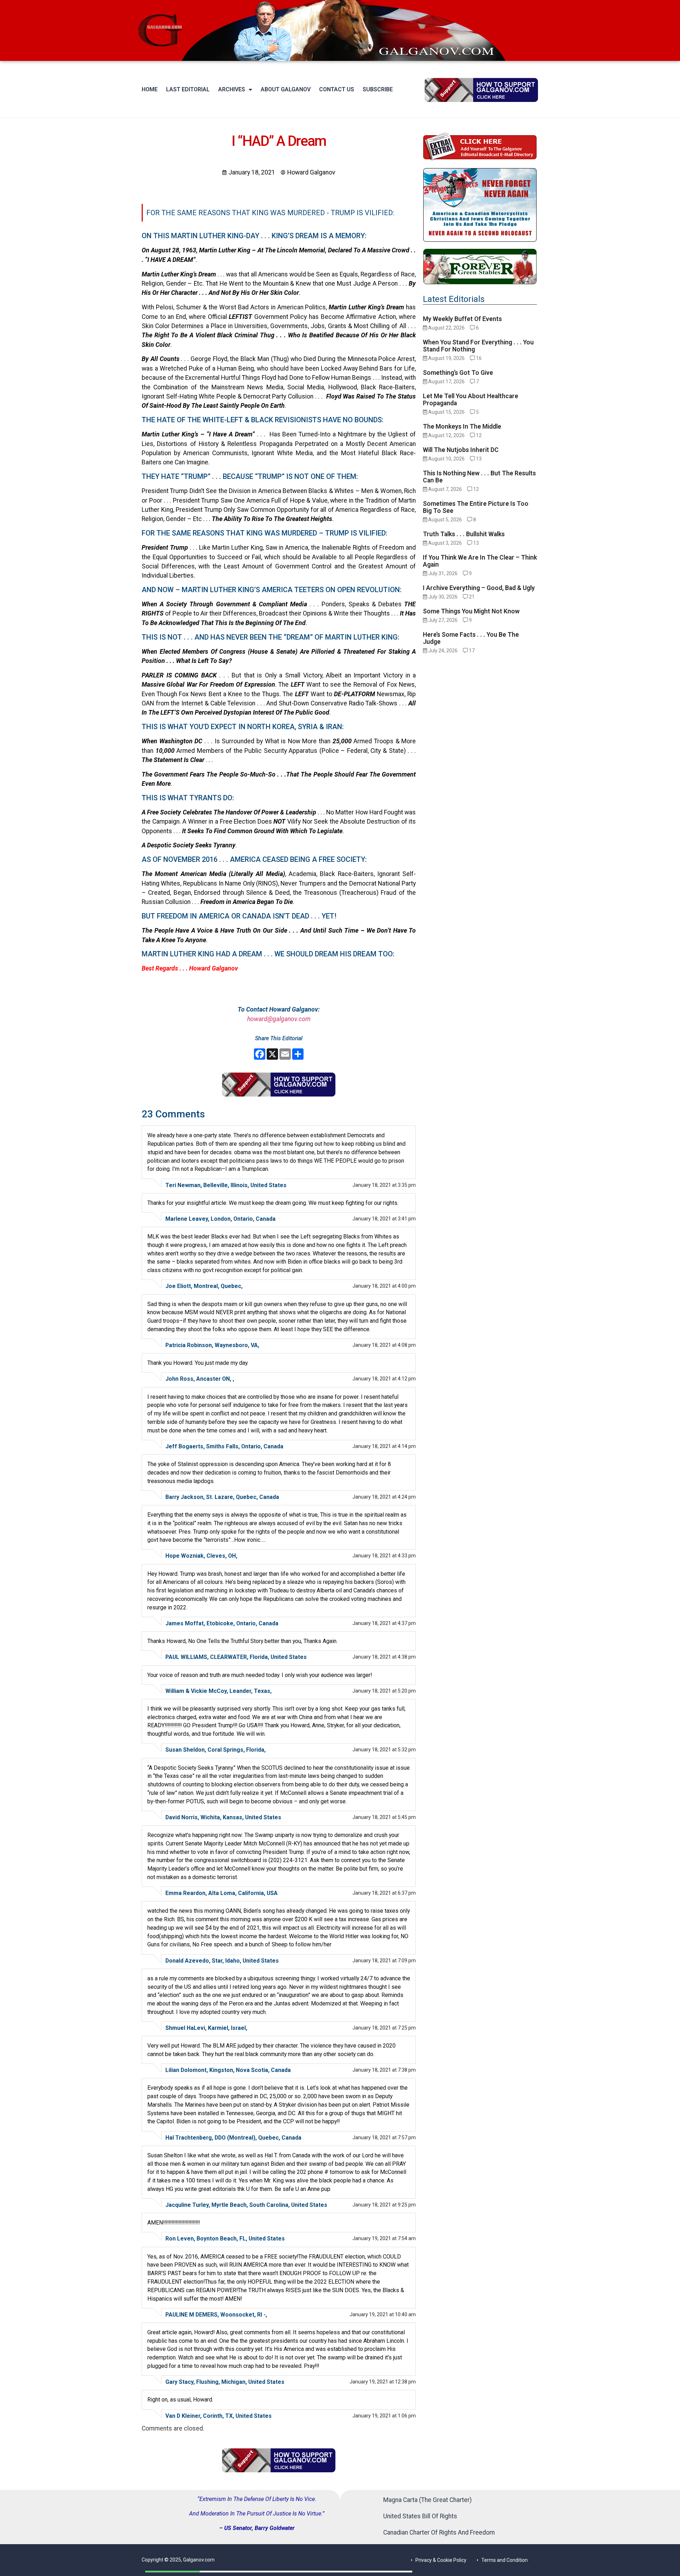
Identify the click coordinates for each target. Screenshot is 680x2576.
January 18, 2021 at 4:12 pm (384, 1379)
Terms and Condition (505, 2560)
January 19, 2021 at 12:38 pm (383, 2382)
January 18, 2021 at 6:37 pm (384, 1893)
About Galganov (286, 89)
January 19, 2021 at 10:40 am (383, 2314)
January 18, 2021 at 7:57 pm (384, 2137)
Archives (232, 89)
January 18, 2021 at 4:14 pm (384, 1446)
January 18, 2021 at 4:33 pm (384, 1556)
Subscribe (378, 89)
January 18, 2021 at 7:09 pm (384, 1960)
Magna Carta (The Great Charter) (427, 2500)
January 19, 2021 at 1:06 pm (384, 2416)
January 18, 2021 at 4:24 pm (384, 1497)
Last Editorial (188, 89)
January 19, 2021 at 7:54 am (384, 2238)
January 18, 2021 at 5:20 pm (384, 1691)
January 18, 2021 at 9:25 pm (384, 2205)
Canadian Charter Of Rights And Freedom (439, 2532)
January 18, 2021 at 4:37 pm (384, 1623)
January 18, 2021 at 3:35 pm (384, 1185)
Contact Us (337, 89)
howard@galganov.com (279, 1019)
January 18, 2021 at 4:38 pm (384, 1657)
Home (150, 89)
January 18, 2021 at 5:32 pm (384, 1750)
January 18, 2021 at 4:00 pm (384, 1286)
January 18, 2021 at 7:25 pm (384, 2028)
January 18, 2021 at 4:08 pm (384, 1345)
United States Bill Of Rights (420, 2516)
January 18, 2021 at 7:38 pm (384, 2070)
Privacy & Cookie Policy (441, 2560)
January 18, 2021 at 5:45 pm (384, 1817)
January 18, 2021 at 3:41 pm (384, 1219)
